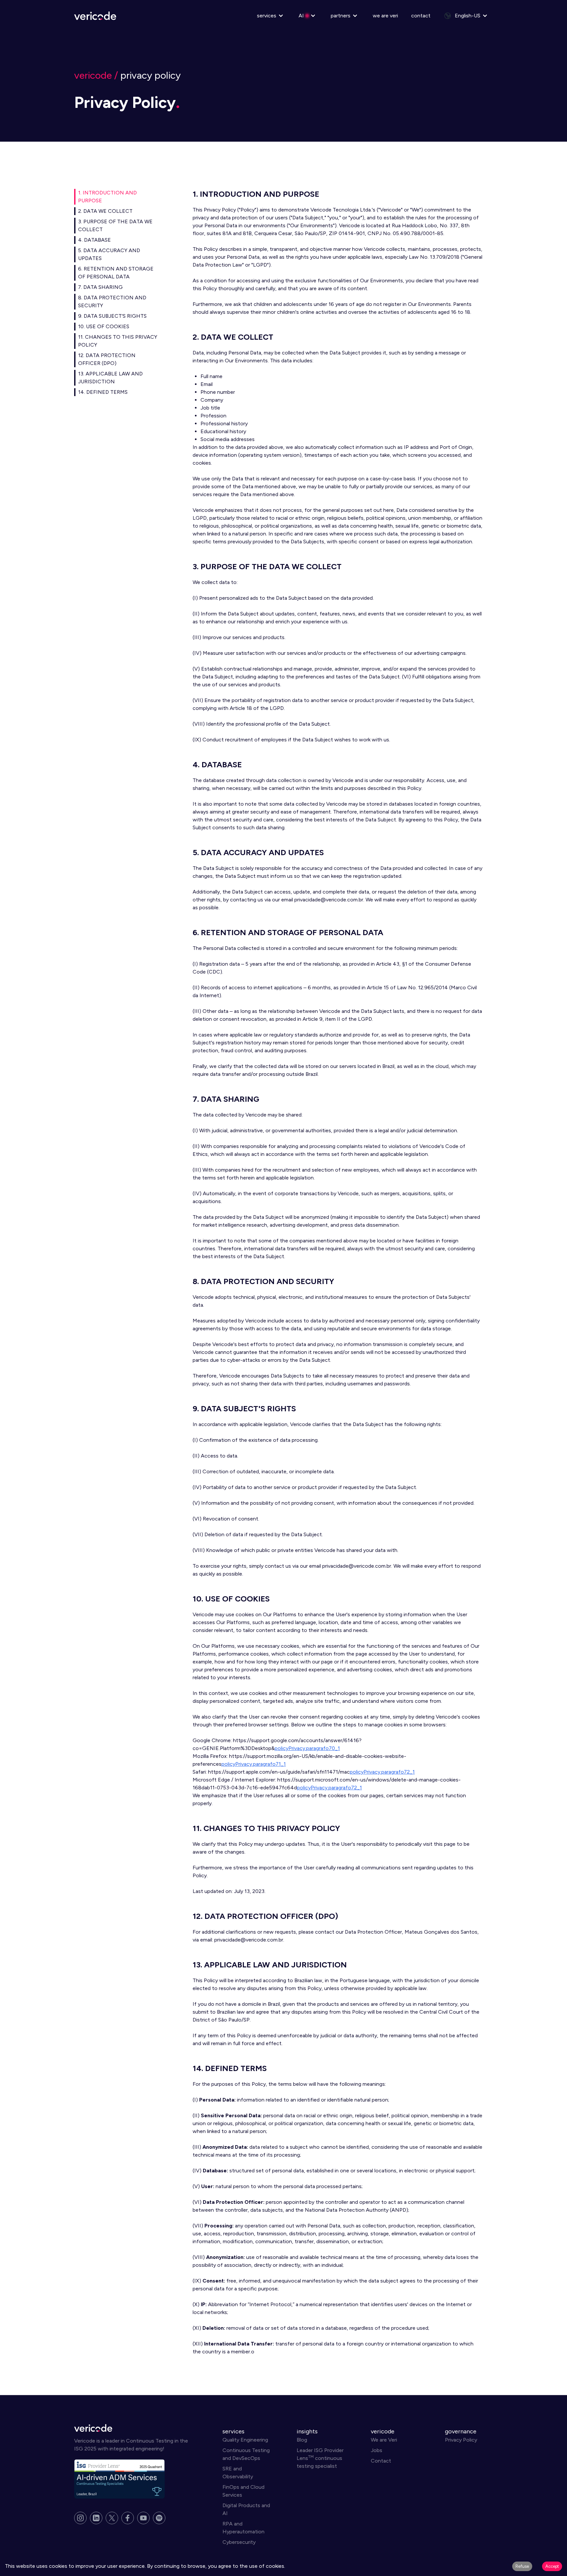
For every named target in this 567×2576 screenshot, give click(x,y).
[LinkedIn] (96, 2518)
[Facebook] (128, 2518)
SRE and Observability (238, 2473)
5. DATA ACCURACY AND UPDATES (109, 254)
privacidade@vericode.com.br (329, 900)
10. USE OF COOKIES (104, 326)
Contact (381, 2461)
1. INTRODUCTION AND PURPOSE (107, 197)
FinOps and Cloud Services (243, 2491)
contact (421, 16)
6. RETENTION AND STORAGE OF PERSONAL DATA (116, 273)
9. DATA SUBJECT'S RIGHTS (112, 316)
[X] (112, 2518)
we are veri (385, 16)
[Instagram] (80, 2518)
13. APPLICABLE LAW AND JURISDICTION (110, 378)
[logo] (135, 2428)
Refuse (522, 2566)
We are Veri (384, 2440)
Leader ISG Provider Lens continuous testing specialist (320, 2458)
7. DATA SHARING (100, 287)
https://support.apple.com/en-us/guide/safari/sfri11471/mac (279, 1772)
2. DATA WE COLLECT (105, 211)
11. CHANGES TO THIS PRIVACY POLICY (118, 341)
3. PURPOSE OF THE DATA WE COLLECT (115, 225)
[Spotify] (159, 2518)
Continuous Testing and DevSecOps (246, 2454)
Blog (302, 2440)
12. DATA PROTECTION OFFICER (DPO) (107, 359)
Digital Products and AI (246, 2509)
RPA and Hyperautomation (243, 2528)
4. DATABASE (94, 240)
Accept (552, 2566)
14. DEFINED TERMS (103, 392)
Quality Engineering (245, 2440)
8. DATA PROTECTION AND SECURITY (112, 302)
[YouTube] (143, 2518)
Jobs (377, 2450)
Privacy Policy (461, 2440)
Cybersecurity (239, 2542)
